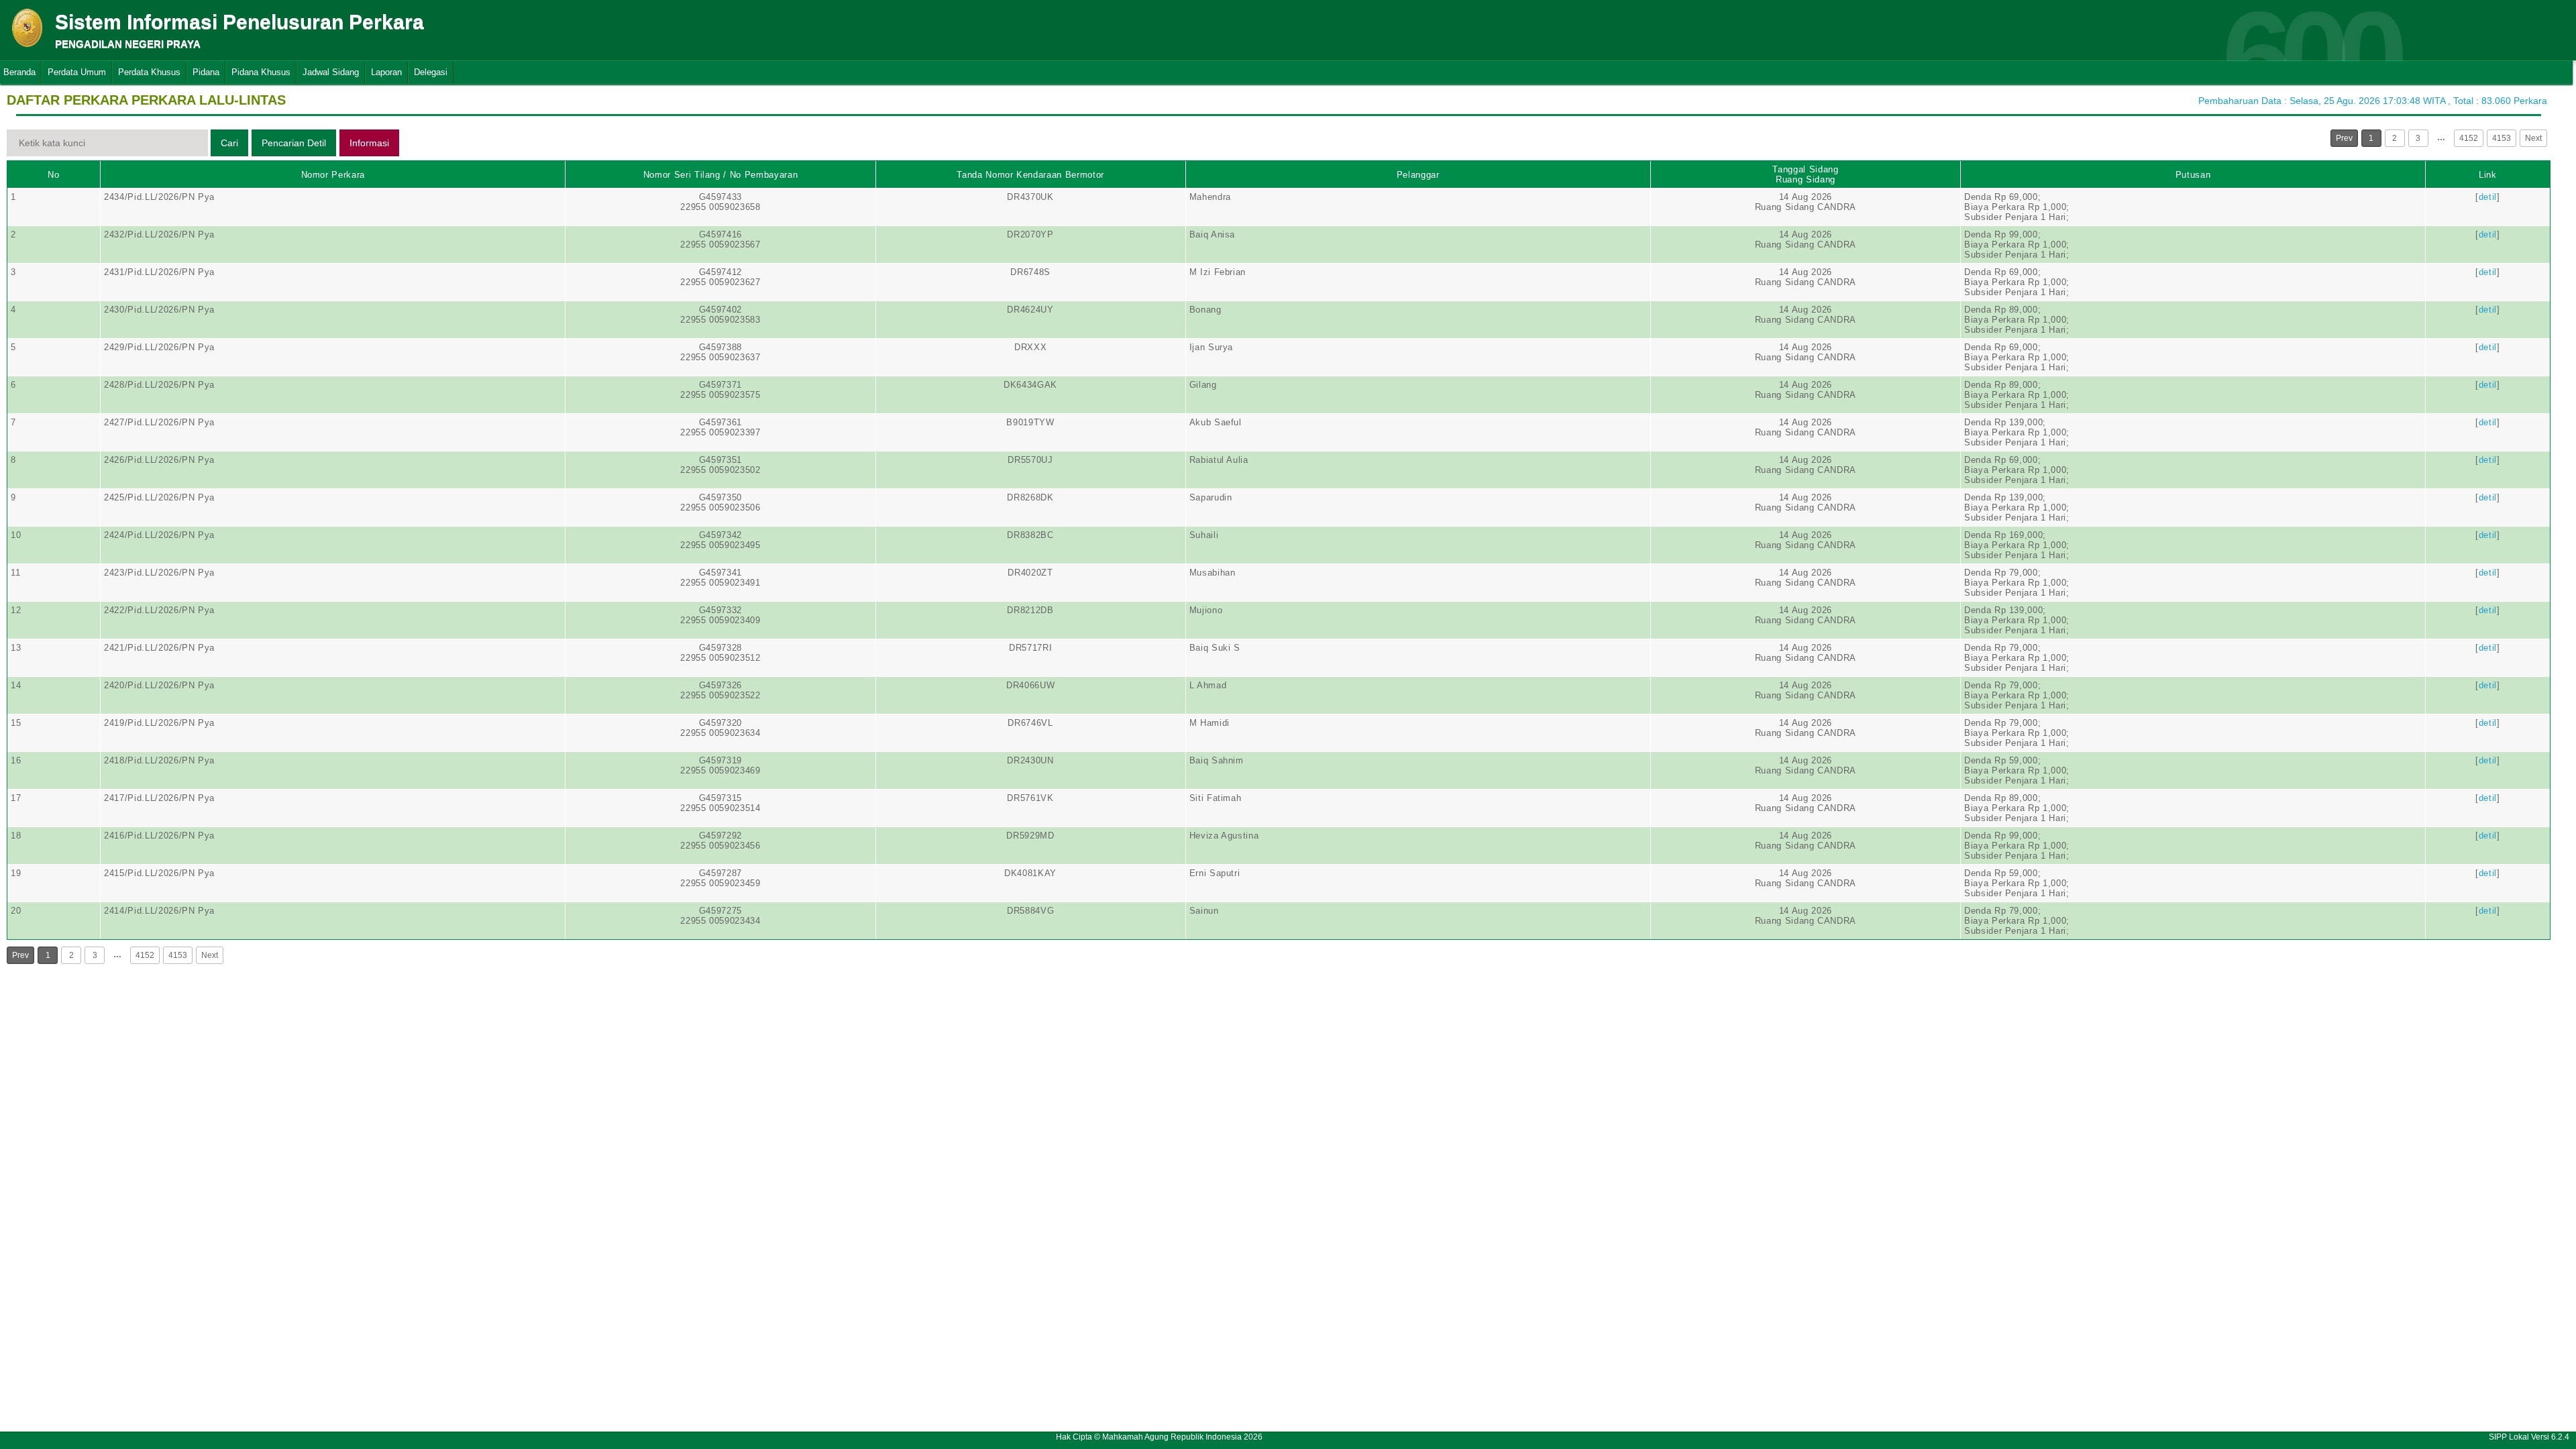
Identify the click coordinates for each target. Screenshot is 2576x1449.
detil (2488, 197)
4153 (2502, 138)
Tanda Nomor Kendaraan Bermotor (1030, 175)
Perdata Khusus (149, 72)
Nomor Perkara (333, 175)
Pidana (206, 72)
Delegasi (431, 72)
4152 (2469, 138)
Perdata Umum (77, 72)
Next (2533, 138)
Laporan (386, 72)
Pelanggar (1418, 175)
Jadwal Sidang (331, 72)
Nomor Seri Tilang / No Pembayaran (720, 175)
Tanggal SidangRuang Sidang (1805, 174)
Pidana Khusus (261, 72)
